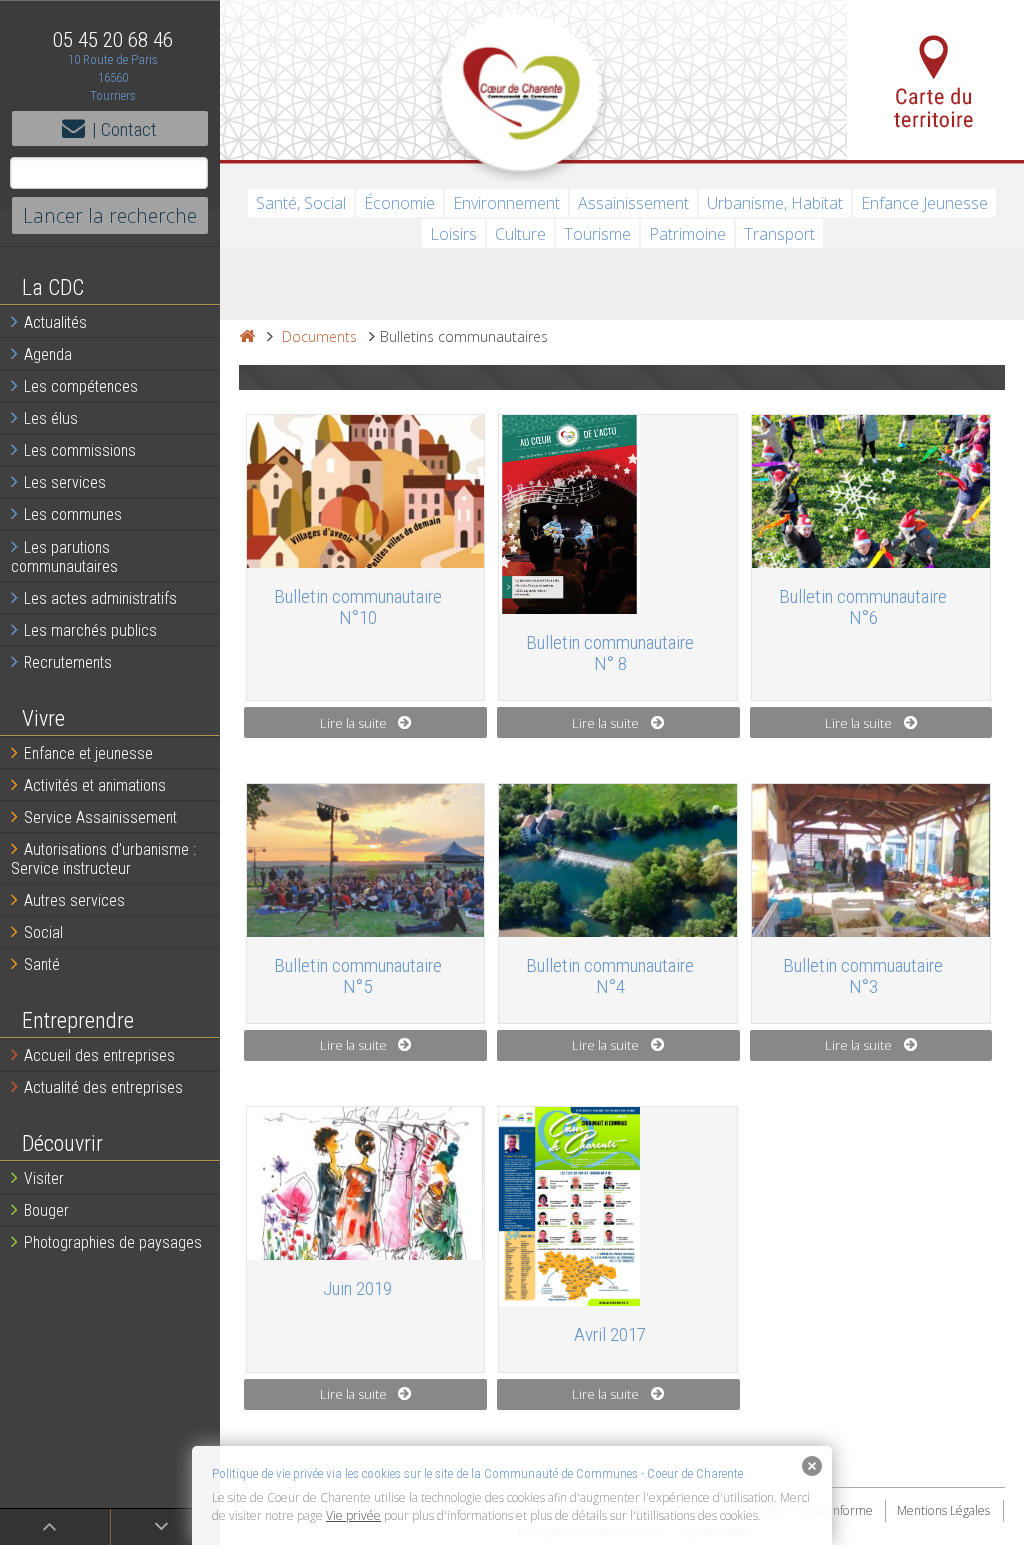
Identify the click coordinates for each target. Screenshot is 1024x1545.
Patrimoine (687, 234)
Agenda (48, 354)
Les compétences (81, 386)
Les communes (73, 514)
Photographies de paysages (113, 1242)
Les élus (51, 418)
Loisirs (453, 234)
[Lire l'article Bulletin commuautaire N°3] (871, 860)
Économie (399, 203)
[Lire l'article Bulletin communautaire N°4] (618, 860)
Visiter (44, 1178)
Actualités (55, 322)
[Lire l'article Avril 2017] (618, 1206)
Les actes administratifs (100, 598)
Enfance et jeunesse (88, 753)
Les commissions (80, 450)
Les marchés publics (90, 630)
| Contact (124, 129)
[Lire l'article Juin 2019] (366, 1183)
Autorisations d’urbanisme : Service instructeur (103, 859)
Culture (520, 234)
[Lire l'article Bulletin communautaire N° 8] (618, 515)
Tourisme (597, 234)
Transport (779, 234)
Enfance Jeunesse (924, 203)
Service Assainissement (100, 817)
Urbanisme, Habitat (775, 203)
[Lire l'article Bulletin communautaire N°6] (871, 491)
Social (43, 932)
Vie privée (353, 1515)
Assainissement (633, 203)
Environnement (506, 203)
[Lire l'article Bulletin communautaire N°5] (366, 860)
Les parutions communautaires (64, 557)
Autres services (74, 900)
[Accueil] (247, 336)
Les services (65, 482)
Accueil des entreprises (99, 1055)
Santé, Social (301, 203)
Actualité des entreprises (103, 1087)
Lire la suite (353, 723)
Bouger (46, 1210)
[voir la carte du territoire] (935, 80)
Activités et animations (95, 785)
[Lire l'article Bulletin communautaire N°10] (366, 491)
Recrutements (68, 662)
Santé (42, 964)
